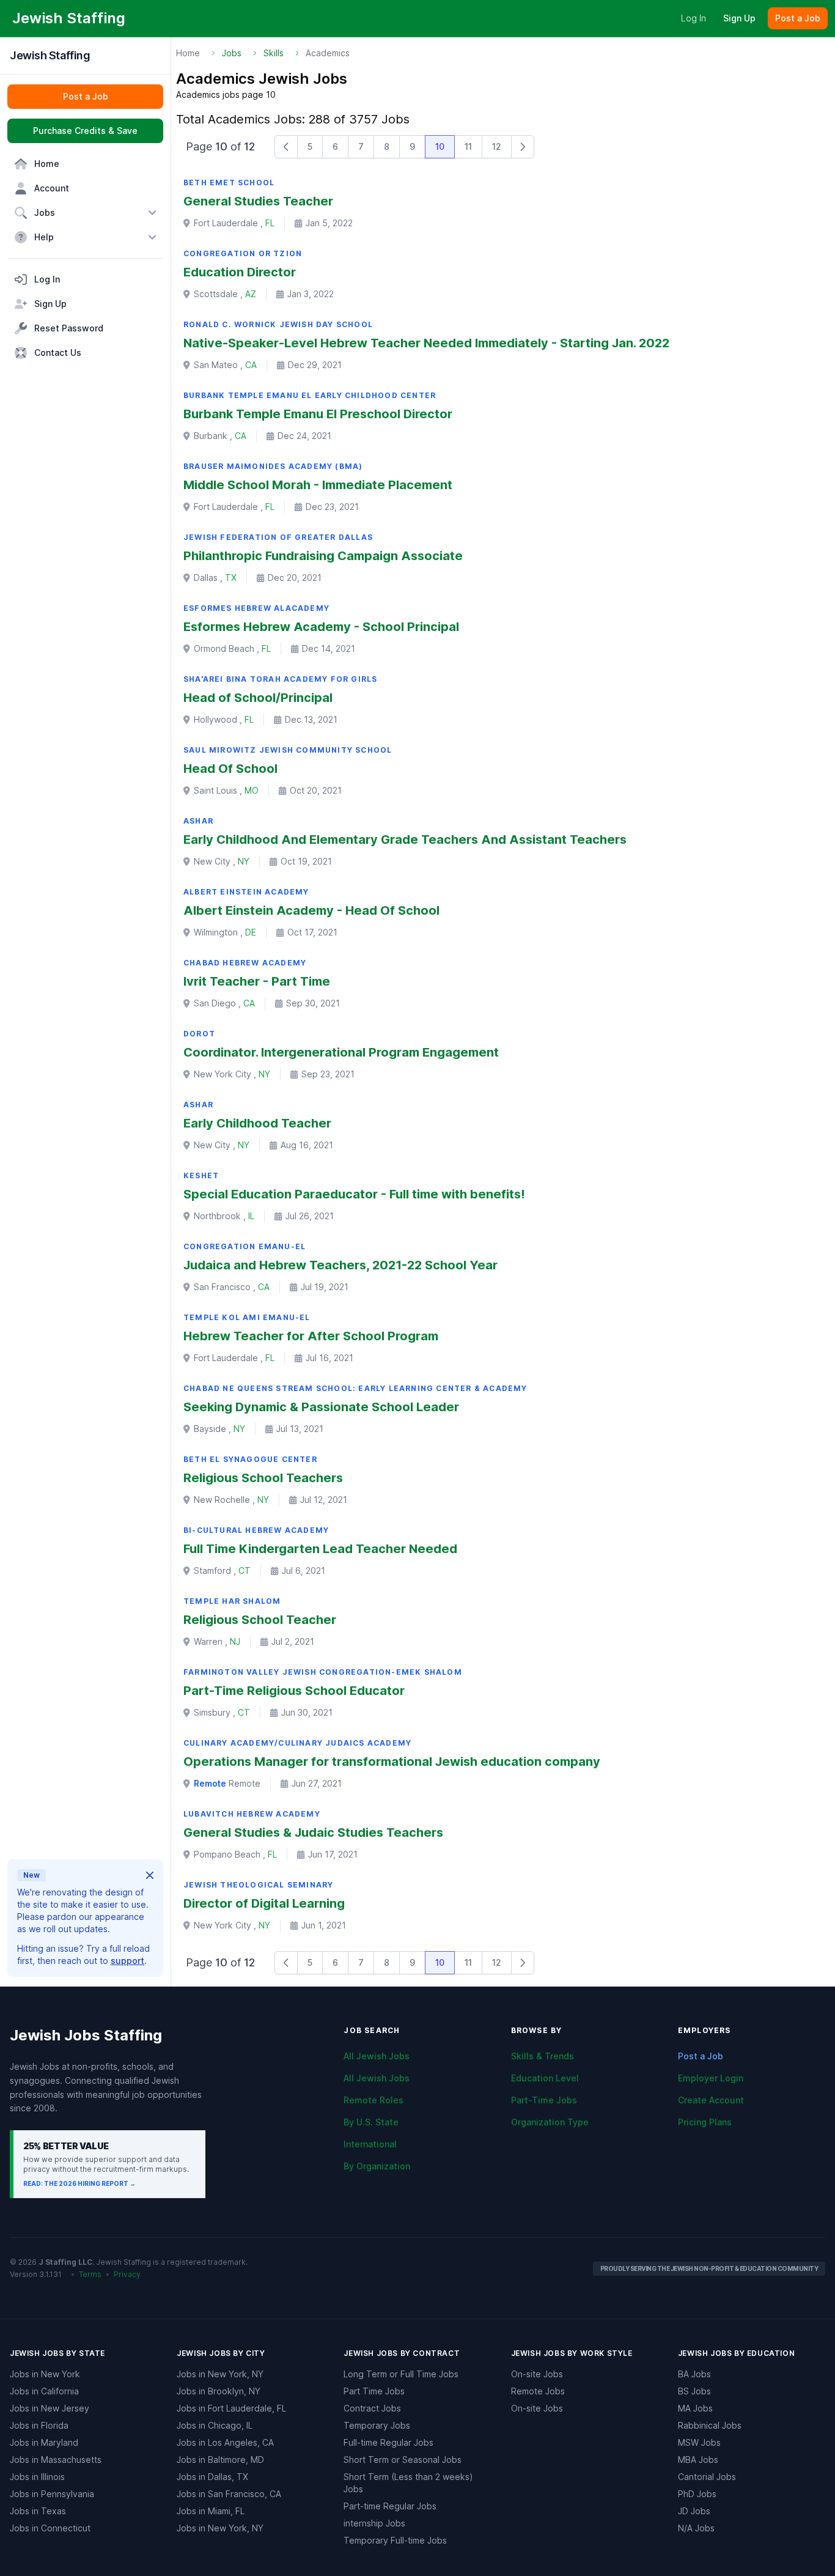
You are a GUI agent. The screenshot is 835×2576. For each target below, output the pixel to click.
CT (245, 1570)
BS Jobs (694, 2391)
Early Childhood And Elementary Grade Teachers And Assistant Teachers (405, 840)
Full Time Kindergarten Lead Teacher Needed (320, 1549)
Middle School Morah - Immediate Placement (318, 485)
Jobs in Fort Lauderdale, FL (231, 2408)
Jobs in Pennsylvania (52, 2494)
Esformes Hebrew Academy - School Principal (321, 627)
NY (244, 861)
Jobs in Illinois (37, 2477)
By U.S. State (371, 2122)
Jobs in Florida (39, 2425)
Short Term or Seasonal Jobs (403, 2460)
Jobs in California (44, 2391)
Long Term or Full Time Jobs (401, 2374)
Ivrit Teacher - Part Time (257, 981)
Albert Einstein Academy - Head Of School (311, 910)
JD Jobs (694, 2511)
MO (252, 790)
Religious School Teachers (263, 1478)
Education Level (545, 2078)
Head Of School (230, 769)
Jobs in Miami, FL (211, 2511)
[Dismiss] (150, 1875)
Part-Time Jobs (544, 2100)
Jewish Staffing (50, 55)
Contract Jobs (372, 2408)
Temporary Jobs (377, 2425)
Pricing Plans (705, 2122)
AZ (251, 294)
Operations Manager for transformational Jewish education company (392, 1762)
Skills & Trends (543, 2056)
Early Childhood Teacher (257, 1123)
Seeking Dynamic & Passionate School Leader (321, 1407)
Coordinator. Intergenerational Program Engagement (341, 1052)
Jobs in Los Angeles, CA (225, 2442)
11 (468, 146)
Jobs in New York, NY (220, 2374)
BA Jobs (694, 2374)
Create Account (711, 2100)
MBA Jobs (698, 2460)
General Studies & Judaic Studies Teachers (313, 1832)
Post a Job (701, 2056)
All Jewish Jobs (377, 2056)
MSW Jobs (699, 2442)
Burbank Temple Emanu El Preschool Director (318, 414)
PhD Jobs (697, 2494)
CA (251, 365)
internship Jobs (374, 2523)
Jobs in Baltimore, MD (220, 2460)
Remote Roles (373, 2100)
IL (251, 1216)
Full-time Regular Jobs (388, 2442)
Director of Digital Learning (264, 1903)
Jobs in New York (45, 2374)
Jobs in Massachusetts (56, 2460)
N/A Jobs (696, 2528)
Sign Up (739, 18)
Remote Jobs (538, 2391)
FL (270, 223)
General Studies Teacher (258, 201)
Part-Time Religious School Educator (294, 1691)
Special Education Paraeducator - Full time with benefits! (354, 1194)
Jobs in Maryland (44, 2442)
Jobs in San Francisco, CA (229, 2494)
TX (231, 578)
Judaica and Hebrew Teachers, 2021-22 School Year (340, 1265)
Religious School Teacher (260, 1620)
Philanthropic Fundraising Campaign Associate (323, 556)
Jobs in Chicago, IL (215, 2425)
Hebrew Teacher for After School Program (311, 1336)
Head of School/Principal (258, 698)
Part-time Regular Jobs (390, 2506)
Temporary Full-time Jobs (395, 2540)
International (370, 2144)
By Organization (377, 2166)
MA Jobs (695, 2408)
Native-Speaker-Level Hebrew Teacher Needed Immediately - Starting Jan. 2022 (426, 343)
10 (440, 146)
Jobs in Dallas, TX (212, 2477)
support (127, 1961)
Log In (693, 18)
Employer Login (711, 2078)
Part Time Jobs (374, 2391)
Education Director (240, 272)
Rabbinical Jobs (710, 2425)
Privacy (127, 2274)
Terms (90, 2274)
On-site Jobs (537, 2374)
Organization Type (550, 2122)
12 (497, 146)
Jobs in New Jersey (50, 2408)
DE (251, 932)
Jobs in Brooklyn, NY (219, 2391)
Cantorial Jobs (707, 2477)
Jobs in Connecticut (50, 2528)
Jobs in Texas (38, 2511)
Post (798, 18)
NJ (235, 1641)
